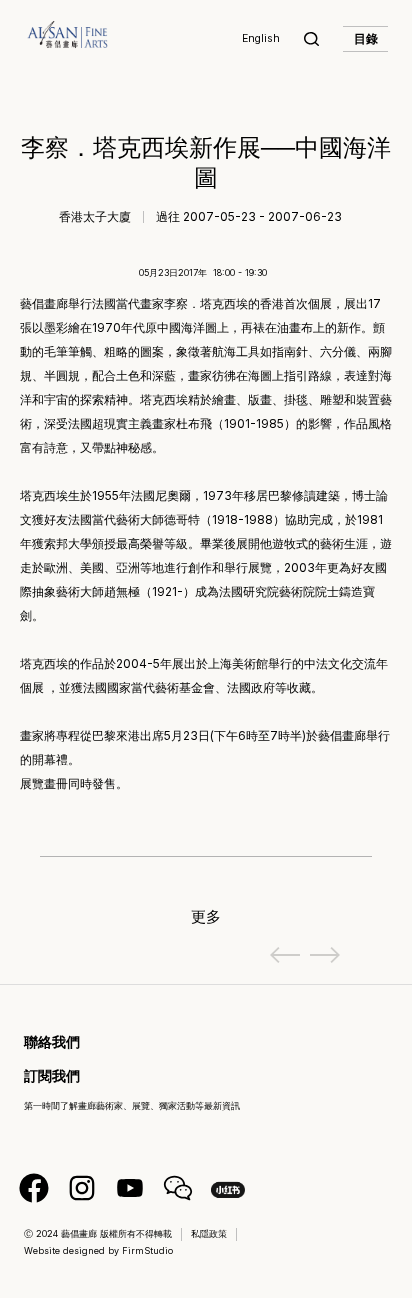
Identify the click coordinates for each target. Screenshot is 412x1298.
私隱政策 (209, 1233)
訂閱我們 (52, 1075)
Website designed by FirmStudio (98, 1250)
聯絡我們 (52, 1041)
